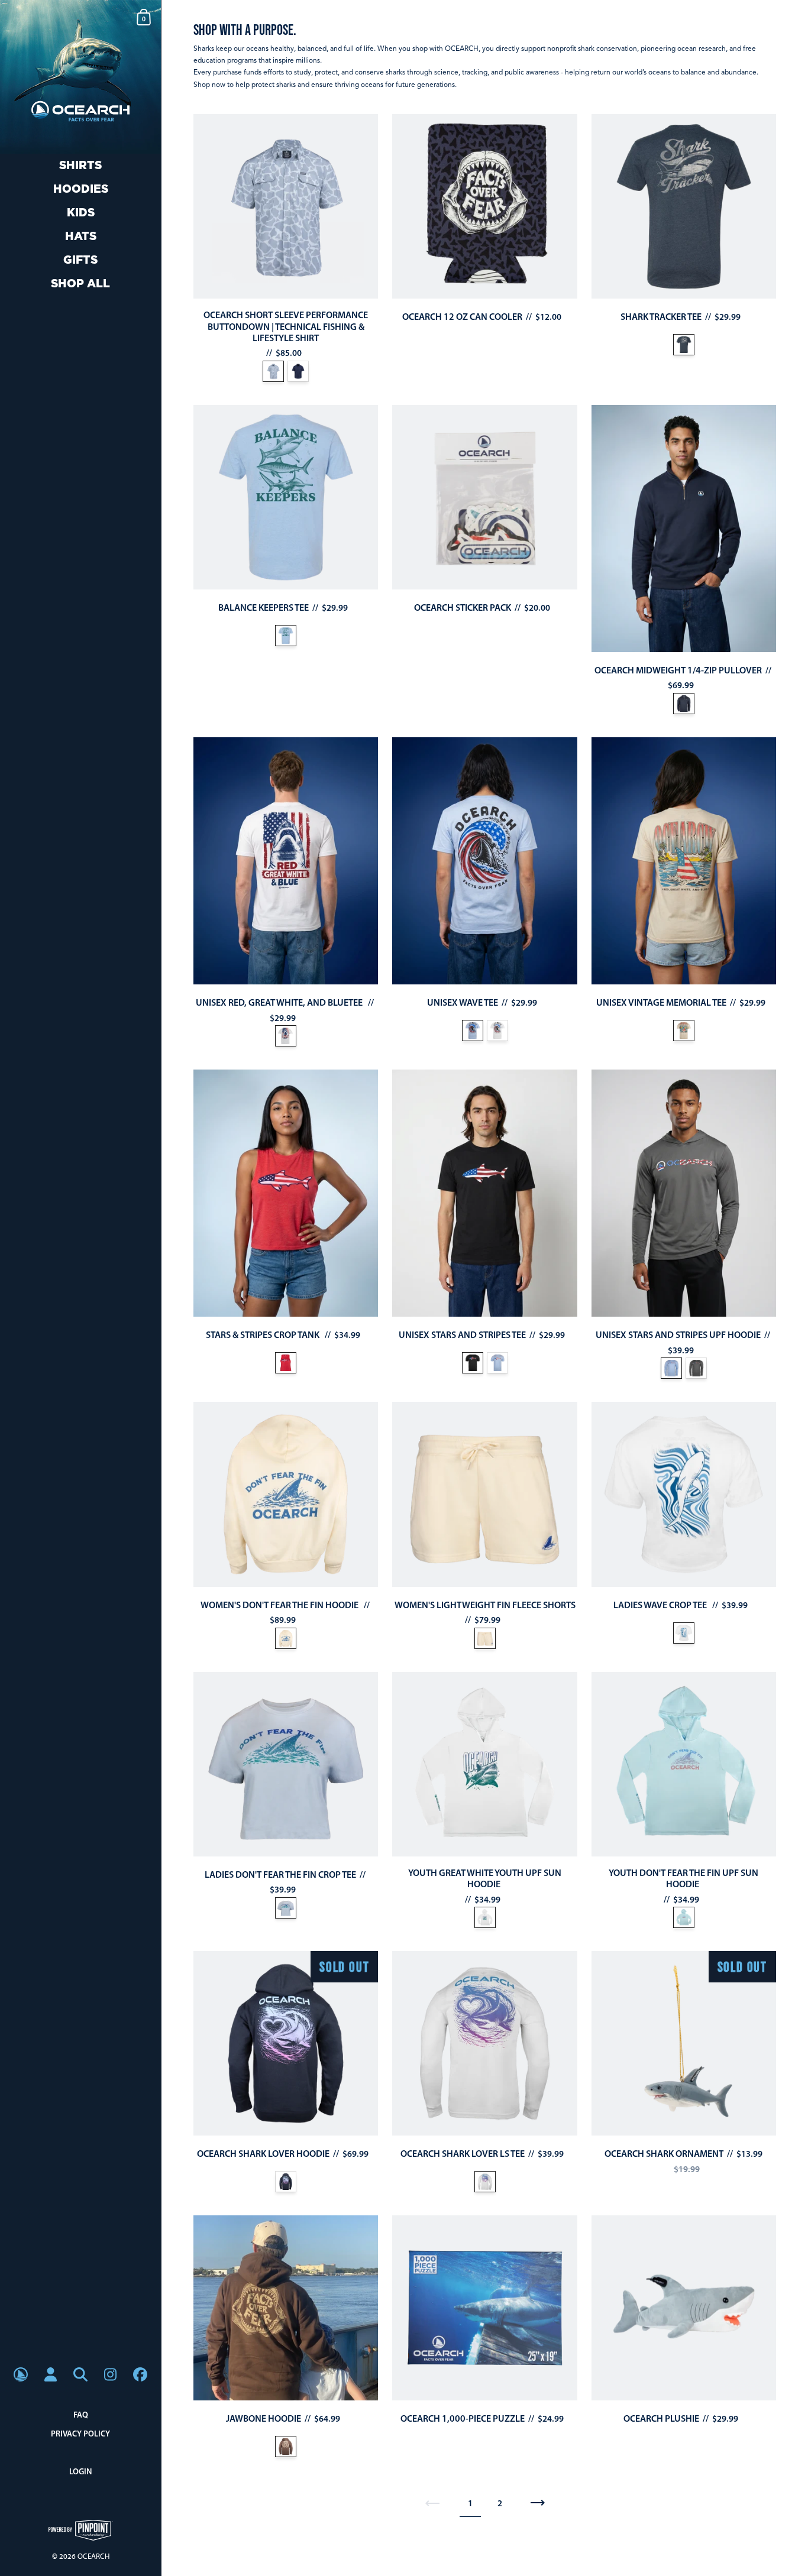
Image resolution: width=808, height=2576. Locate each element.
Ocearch (93, 2556)
